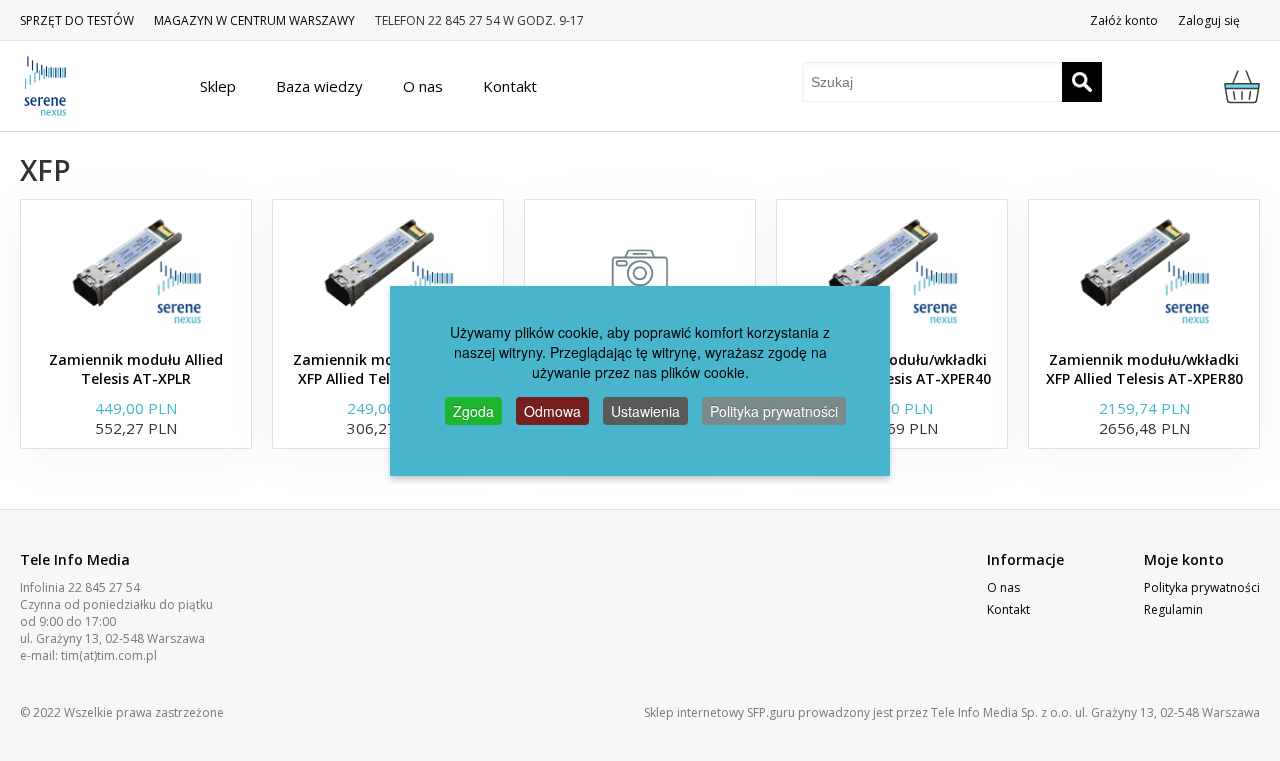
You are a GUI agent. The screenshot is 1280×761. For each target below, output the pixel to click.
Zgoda (473, 411)
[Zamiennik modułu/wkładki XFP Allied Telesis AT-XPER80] (1144, 270)
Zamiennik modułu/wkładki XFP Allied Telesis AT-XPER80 (1144, 369)
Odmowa (552, 411)
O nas (1003, 587)
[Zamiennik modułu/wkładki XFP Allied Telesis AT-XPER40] (892, 270)
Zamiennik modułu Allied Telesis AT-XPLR (136, 369)
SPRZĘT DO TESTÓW (77, 20)
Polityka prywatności (1202, 587)
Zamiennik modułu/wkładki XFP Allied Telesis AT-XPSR (388, 369)
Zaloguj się (1209, 20)
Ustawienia (645, 411)
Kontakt (1008, 609)
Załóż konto (1124, 20)
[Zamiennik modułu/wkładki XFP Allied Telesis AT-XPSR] (388, 270)
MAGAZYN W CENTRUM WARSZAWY (254, 20)
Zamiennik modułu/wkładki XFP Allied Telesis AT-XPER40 (892, 369)
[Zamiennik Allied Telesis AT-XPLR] (640, 270)
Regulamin (1173, 609)
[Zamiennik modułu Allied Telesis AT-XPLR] (136, 270)
